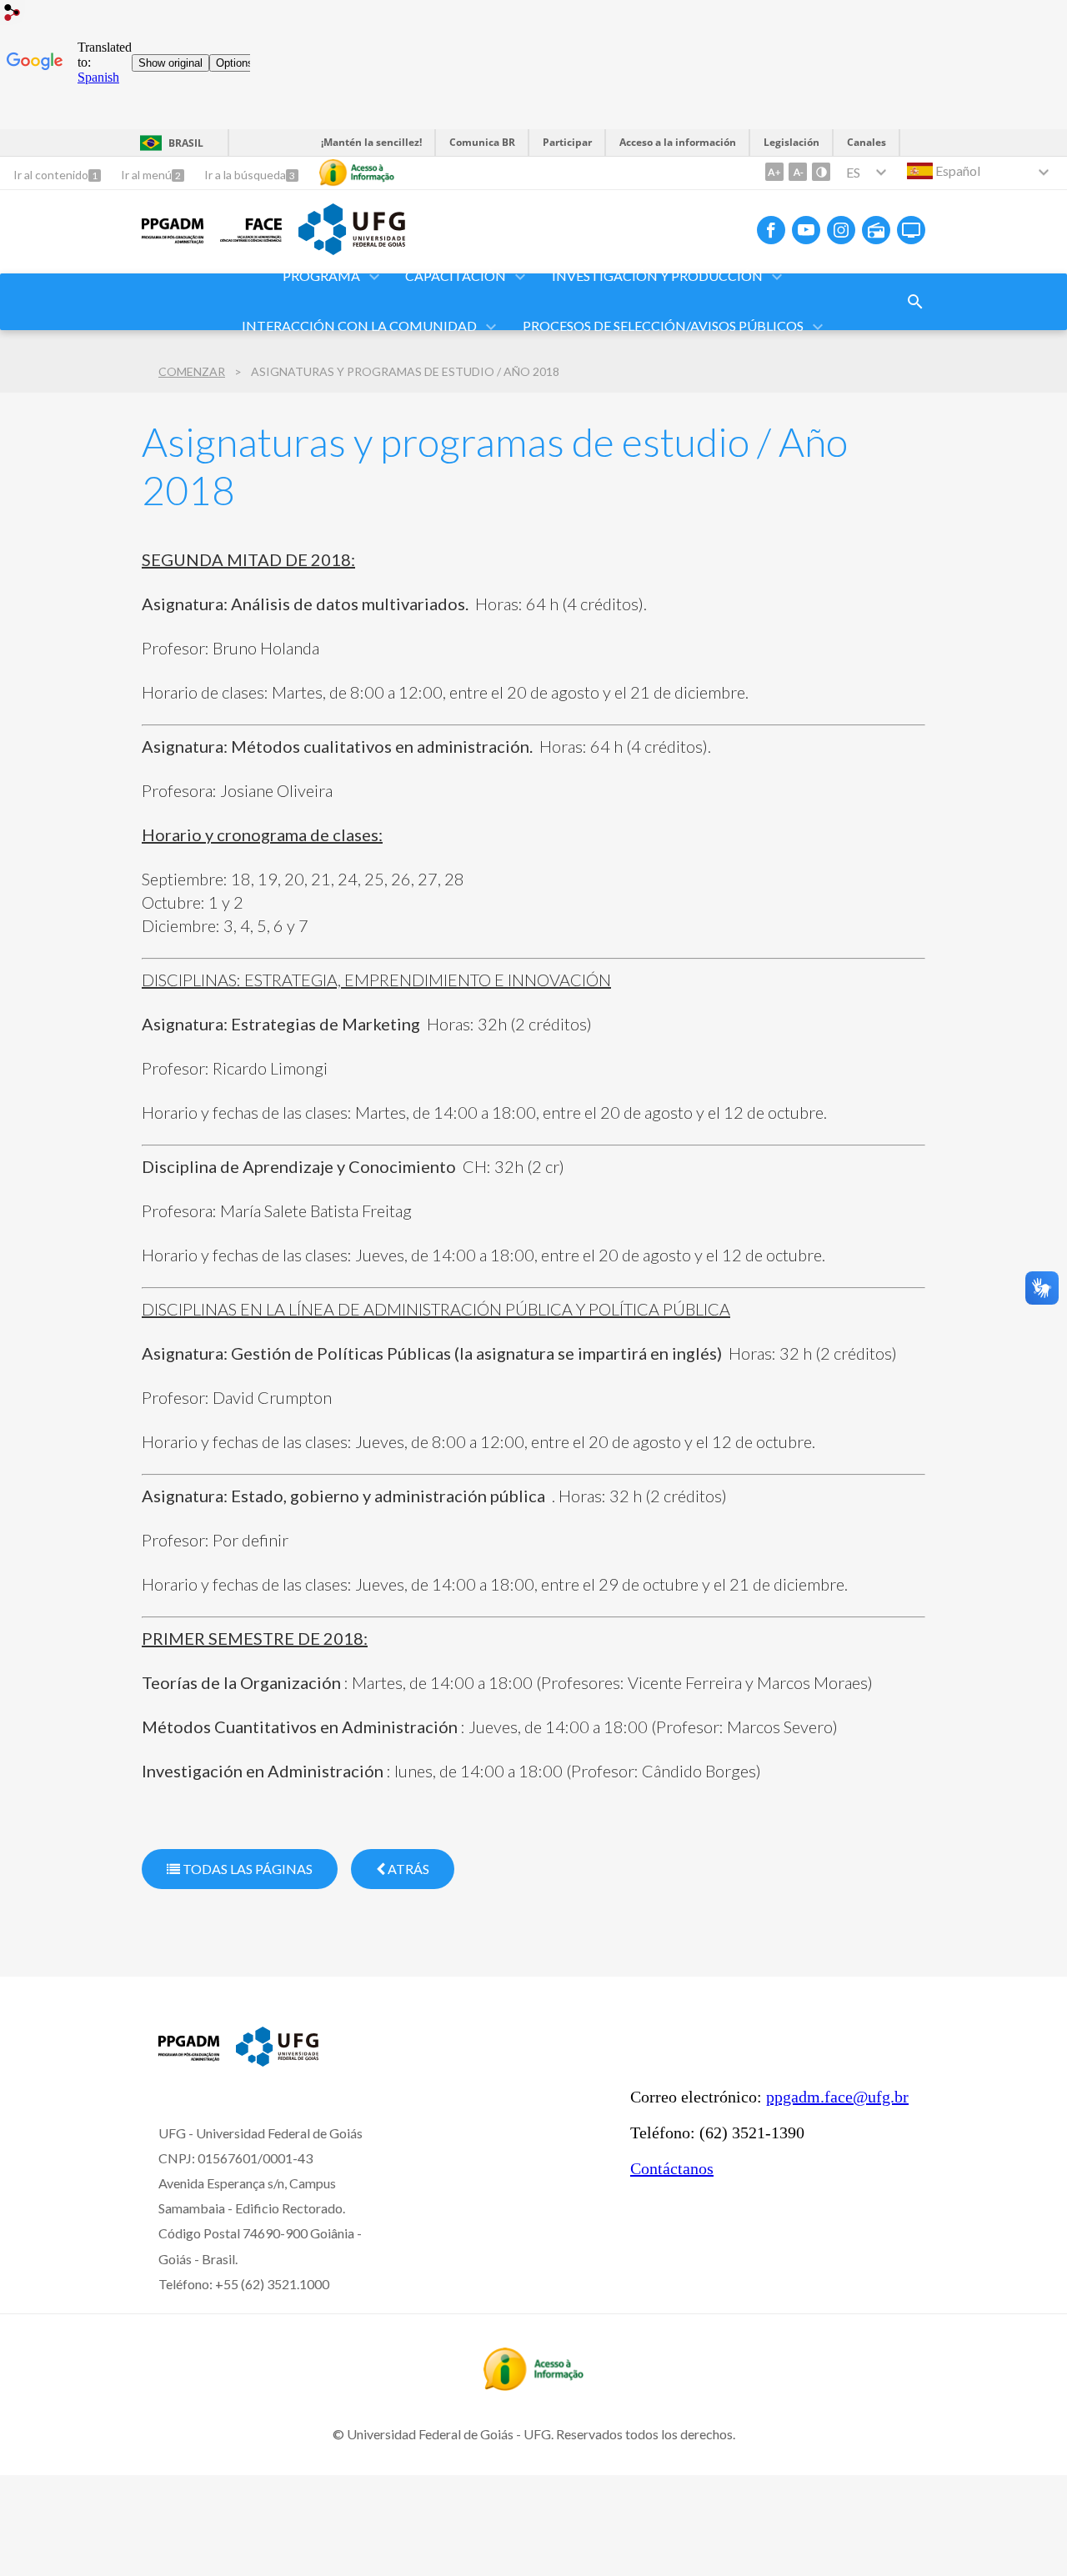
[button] (323, 277)
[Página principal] (173, 243)
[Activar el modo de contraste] (821, 172)
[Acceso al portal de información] (533, 2385)
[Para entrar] (13, 15)
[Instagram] (841, 230)
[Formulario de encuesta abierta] (915, 302)
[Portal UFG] (352, 249)
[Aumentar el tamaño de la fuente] (774, 172)
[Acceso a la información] (357, 173)
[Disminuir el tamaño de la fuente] (798, 172)
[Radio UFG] (876, 230)
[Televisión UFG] (911, 230)
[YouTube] (806, 230)
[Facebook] (771, 230)
